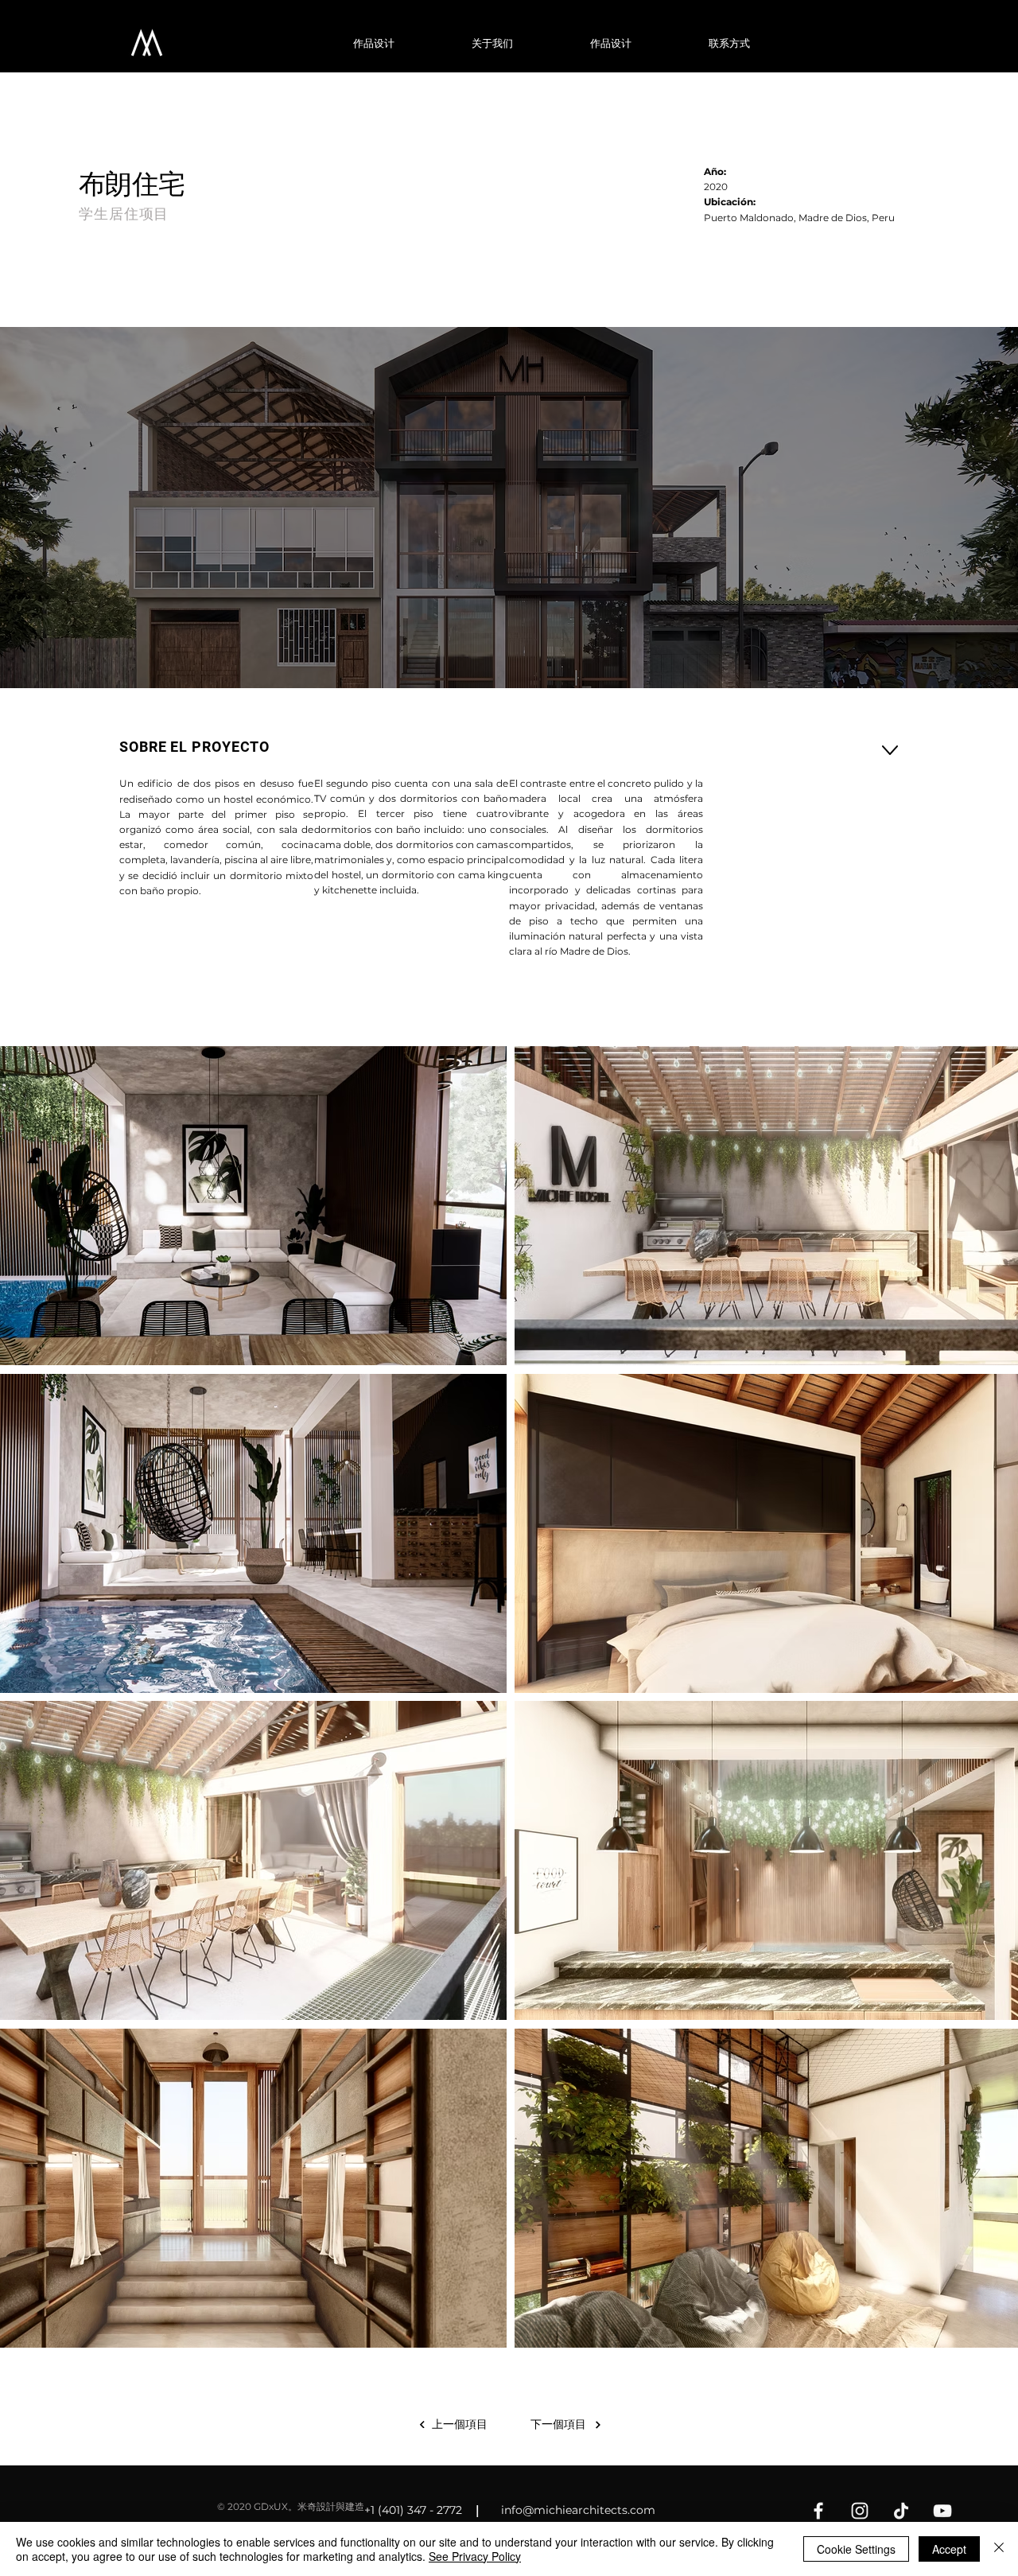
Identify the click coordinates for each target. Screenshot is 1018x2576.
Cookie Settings (856, 2549)
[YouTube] (942, 2511)
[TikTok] (901, 2511)
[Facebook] (818, 2511)
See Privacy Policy (475, 2556)
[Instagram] (860, 2511)
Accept (949, 2549)
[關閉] (999, 2549)
